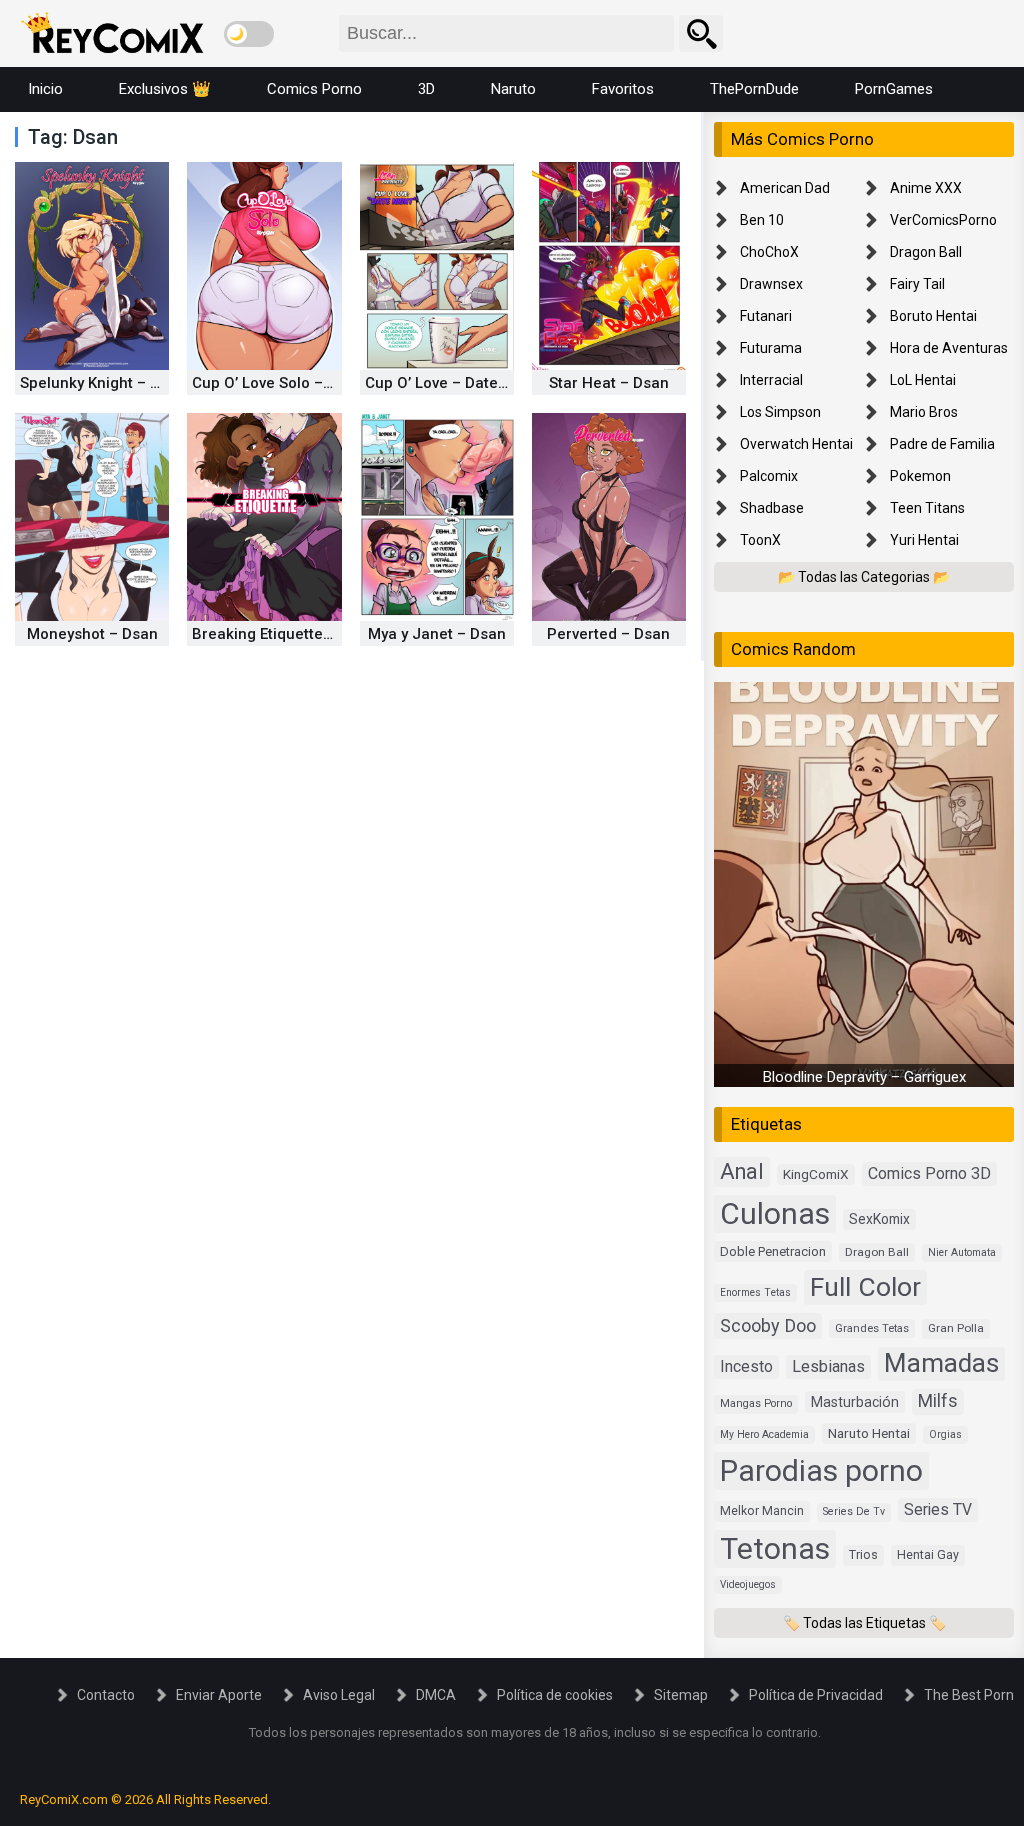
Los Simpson (780, 412)
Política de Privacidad (816, 1695)
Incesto (746, 1366)
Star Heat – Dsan (609, 383)
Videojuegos (748, 1584)
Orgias (945, 1434)
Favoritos (623, 89)
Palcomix (769, 476)
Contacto (106, 1695)
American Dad (785, 188)
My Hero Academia (764, 1434)
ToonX (760, 540)
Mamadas (941, 1363)
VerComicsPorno (943, 220)
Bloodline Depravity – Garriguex (864, 1077)
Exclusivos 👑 (165, 89)
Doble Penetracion (773, 1251)
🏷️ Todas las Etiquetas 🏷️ (864, 1623)
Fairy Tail (917, 284)
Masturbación (855, 1402)
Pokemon (920, 476)
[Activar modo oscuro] (249, 34)
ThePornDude (754, 89)
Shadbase (772, 508)
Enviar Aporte (219, 1695)
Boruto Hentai (933, 316)
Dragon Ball (926, 252)
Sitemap (681, 1695)
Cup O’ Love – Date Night (452, 383)
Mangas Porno (756, 1403)
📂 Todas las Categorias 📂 (864, 577)
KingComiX (816, 1174)
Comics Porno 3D (929, 1173)
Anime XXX (926, 188)
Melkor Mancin (762, 1511)
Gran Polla (956, 1328)
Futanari (766, 316)
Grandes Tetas (872, 1328)
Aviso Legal (339, 1695)
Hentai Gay (928, 1554)
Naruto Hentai (869, 1433)
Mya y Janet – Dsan (437, 634)
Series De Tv (854, 1511)
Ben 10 (762, 220)
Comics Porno (314, 89)
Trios (863, 1554)
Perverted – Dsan (608, 634)
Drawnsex (771, 284)
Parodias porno (821, 1470)
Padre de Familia (942, 444)
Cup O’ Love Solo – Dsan (277, 383)
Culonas (775, 1213)
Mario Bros (924, 412)
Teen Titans (927, 508)
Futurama (771, 348)
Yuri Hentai (924, 540)
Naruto (513, 89)
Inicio (45, 89)
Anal (742, 1171)
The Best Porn (969, 1695)
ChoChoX (769, 252)
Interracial (771, 380)
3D (426, 89)
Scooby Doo (768, 1325)
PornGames (894, 89)
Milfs (938, 1401)
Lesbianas (828, 1366)
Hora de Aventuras (949, 348)
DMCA (436, 1695)
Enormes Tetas (755, 1292)
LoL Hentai (923, 380)
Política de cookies (555, 1695)
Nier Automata (962, 1252)
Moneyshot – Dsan (92, 634)
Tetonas (775, 1548)
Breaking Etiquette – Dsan (284, 634)
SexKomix (879, 1219)
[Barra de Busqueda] (701, 33)
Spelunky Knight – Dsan (103, 383)
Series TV (938, 1509)
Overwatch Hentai (796, 444)
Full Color (865, 1286)
